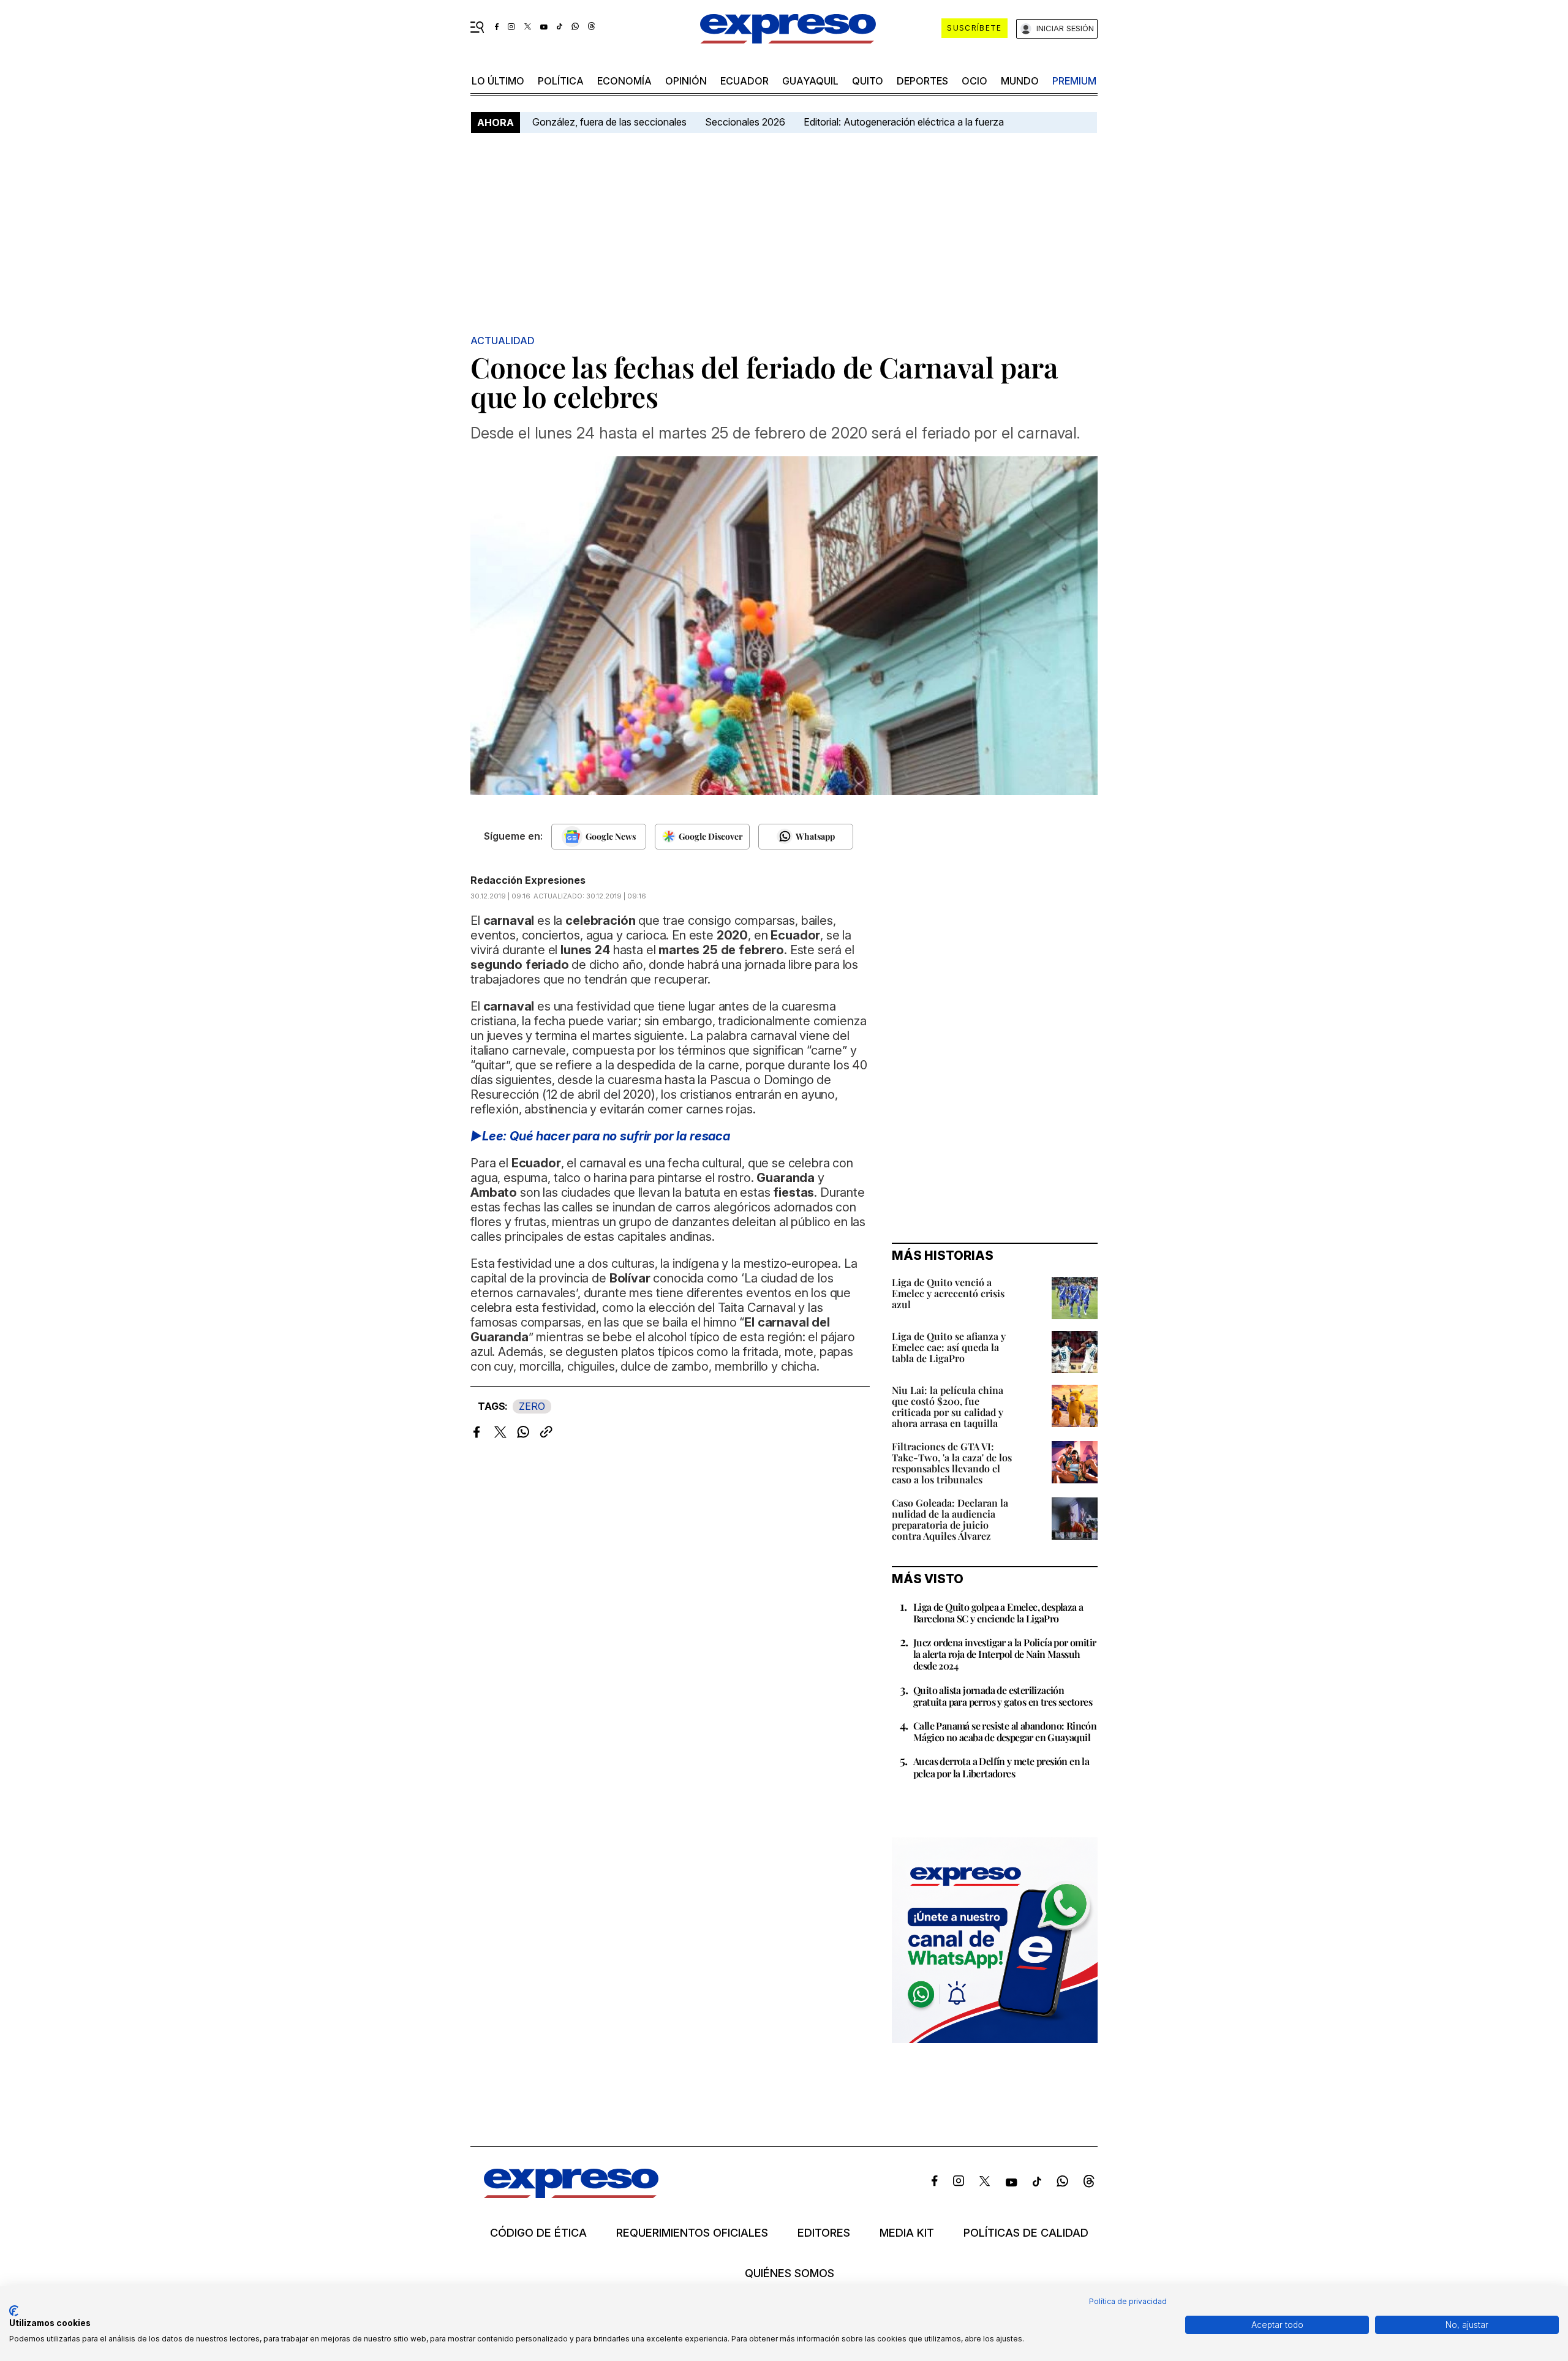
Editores (824, 2233)
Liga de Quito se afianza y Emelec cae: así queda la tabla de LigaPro (949, 1347)
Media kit (907, 2233)
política (561, 81)
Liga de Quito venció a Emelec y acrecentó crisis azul (948, 1293)
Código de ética (538, 2233)
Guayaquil (810, 81)
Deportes (922, 81)
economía (624, 81)
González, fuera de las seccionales (609, 122)
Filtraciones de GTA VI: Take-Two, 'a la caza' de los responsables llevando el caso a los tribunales (952, 1463)
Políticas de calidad (1026, 2233)
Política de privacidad (1128, 2301)
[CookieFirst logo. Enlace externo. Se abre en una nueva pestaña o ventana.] (14, 2311)
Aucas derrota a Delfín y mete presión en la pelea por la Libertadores (1001, 1767)
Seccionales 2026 (745, 122)
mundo (1020, 81)
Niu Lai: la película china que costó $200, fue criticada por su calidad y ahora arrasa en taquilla (948, 1406)
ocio (974, 81)
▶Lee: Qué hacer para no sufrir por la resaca (600, 1136)
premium (1074, 81)
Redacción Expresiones (528, 880)
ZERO (532, 1406)
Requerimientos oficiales (692, 2233)
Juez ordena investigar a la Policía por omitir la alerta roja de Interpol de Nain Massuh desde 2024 (1005, 1654)
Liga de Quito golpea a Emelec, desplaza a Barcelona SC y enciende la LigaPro (998, 1613)
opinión (686, 81)
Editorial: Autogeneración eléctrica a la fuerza (904, 122)
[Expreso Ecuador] (571, 2194)
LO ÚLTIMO (498, 81)
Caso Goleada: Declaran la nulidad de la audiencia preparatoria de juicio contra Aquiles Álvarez (950, 1519)
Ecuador (744, 81)
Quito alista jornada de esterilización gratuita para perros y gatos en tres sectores (1003, 1696)
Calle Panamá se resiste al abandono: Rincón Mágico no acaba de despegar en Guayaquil (1005, 1731)
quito (868, 81)
